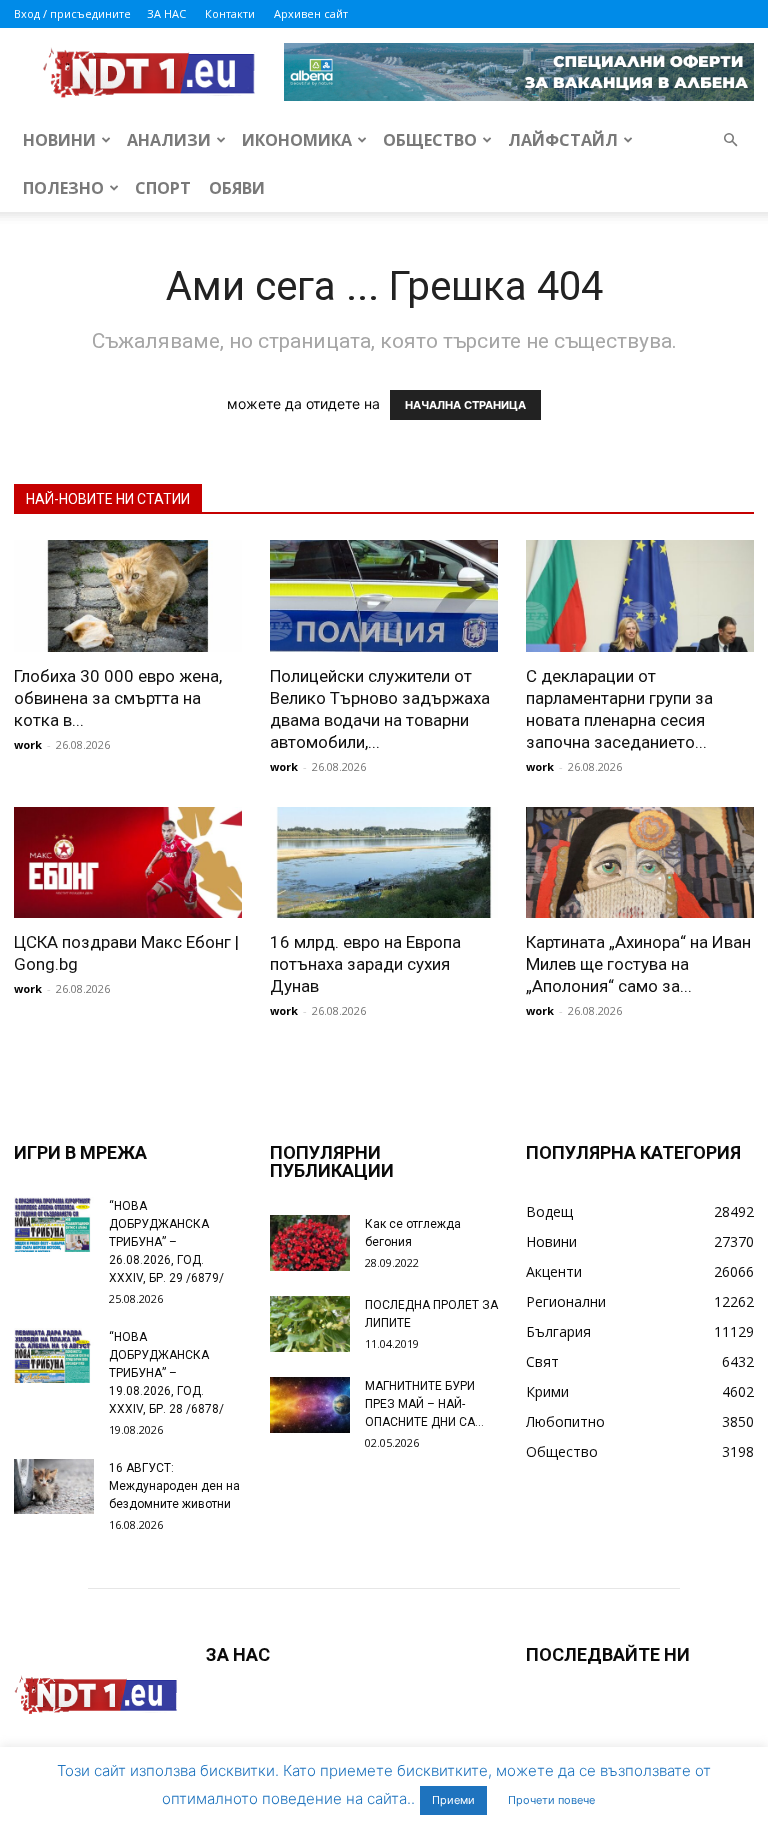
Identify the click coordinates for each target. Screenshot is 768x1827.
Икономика (297, 140)
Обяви (237, 188)
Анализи (169, 140)
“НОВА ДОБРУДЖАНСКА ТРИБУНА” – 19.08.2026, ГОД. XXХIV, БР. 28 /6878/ (166, 1373)
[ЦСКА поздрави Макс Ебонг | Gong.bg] (128, 863)
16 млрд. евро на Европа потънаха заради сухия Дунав (365, 964)
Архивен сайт (311, 13)
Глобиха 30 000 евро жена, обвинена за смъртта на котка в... (118, 698)
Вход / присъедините (72, 13)
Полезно (63, 188)
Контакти (230, 13)
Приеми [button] (453, 1800)
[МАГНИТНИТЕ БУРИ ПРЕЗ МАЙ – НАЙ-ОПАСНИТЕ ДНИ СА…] (310, 1405)
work (28, 744)
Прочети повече (551, 1800)
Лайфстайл (563, 140)
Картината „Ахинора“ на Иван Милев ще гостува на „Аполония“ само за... (638, 964)
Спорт (163, 188)
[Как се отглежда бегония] (310, 1243)
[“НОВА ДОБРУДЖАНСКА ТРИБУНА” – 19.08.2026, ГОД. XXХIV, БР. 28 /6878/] (54, 1355)
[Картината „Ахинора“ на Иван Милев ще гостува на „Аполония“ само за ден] (640, 863)
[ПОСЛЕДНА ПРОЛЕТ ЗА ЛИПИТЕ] (310, 1324)
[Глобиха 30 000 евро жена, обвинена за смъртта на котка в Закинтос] (128, 596)
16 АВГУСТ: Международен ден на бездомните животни (174, 1486)
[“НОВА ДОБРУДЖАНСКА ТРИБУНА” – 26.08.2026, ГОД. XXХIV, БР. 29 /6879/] (54, 1224)
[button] (730, 140)
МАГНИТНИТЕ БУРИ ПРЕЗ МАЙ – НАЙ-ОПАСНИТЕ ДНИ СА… (424, 1404)
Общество (430, 140)
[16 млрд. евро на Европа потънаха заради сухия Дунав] (384, 863)
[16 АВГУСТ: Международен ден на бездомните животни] (54, 1486)
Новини (59, 140)
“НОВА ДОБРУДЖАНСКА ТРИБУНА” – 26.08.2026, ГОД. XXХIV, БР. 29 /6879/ (166, 1242)
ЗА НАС (166, 13)
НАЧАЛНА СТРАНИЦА (465, 405)
